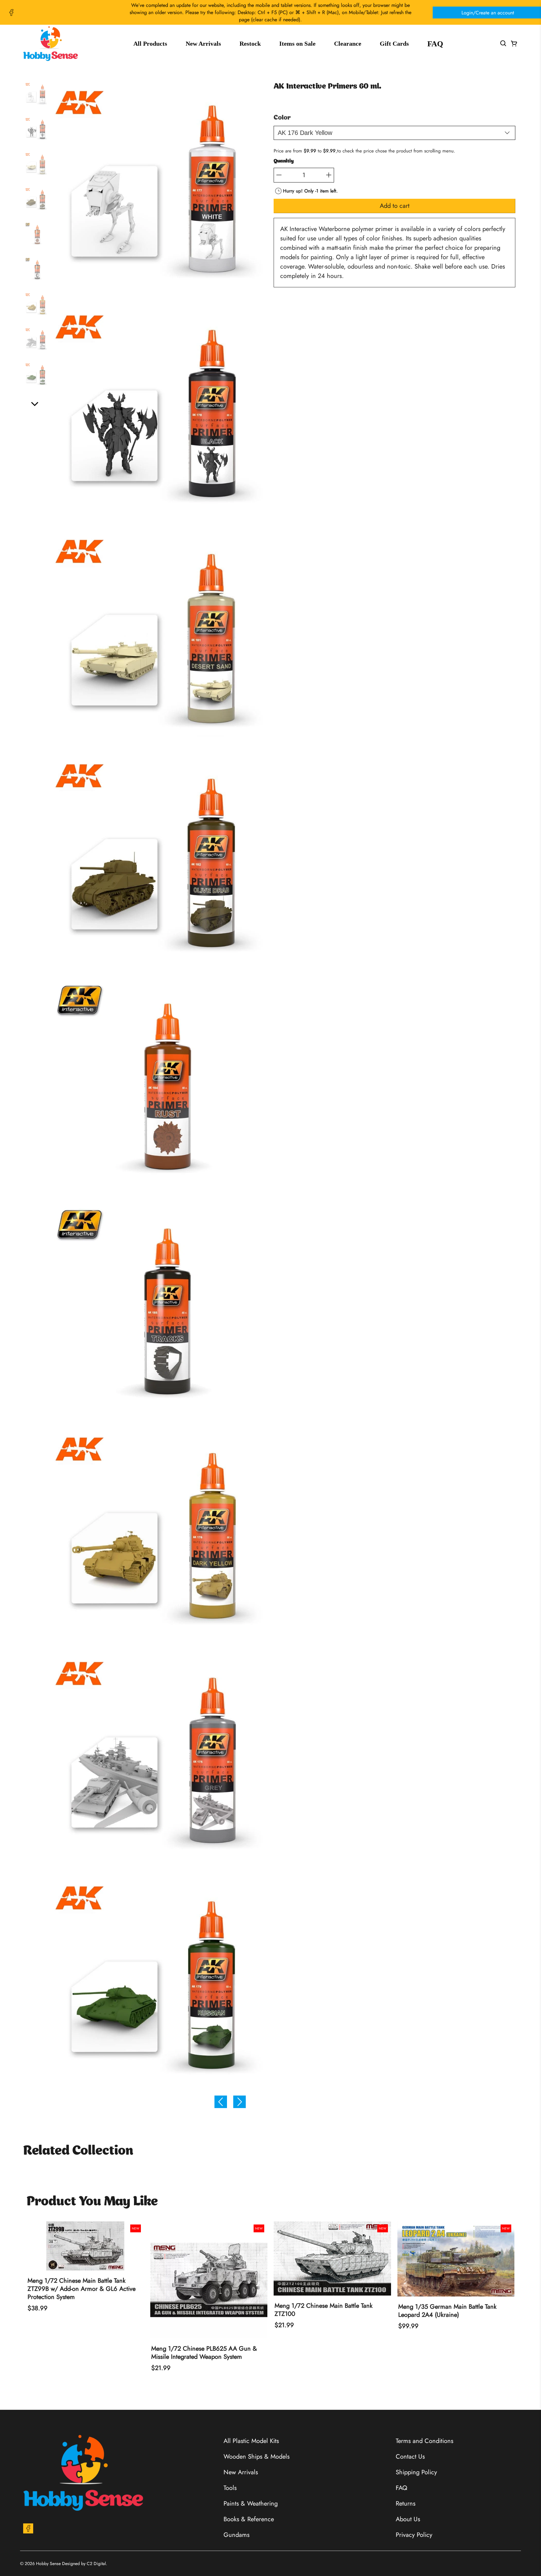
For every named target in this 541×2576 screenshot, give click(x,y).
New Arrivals (203, 44)
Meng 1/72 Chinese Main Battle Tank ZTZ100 (324, 2310)
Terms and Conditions (425, 2441)
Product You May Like (92, 2202)
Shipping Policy (416, 2472)
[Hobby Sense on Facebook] (11, 13)
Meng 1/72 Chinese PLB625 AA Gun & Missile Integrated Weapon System (204, 2353)
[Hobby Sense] (51, 44)
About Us (408, 2519)
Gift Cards (394, 44)
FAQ (435, 44)
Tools (230, 2488)
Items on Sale (297, 44)
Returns (406, 2504)
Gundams (237, 2535)
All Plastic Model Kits (251, 2441)
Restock (250, 44)
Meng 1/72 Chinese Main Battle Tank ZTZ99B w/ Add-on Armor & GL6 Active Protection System (82, 2289)
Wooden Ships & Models (257, 2457)
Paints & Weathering (251, 2504)
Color (282, 118)
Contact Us (410, 2457)
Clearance (348, 44)
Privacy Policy (414, 2535)
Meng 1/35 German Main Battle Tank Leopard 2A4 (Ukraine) (447, 2311)
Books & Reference (249, 2519)
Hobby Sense (48, 2563)
